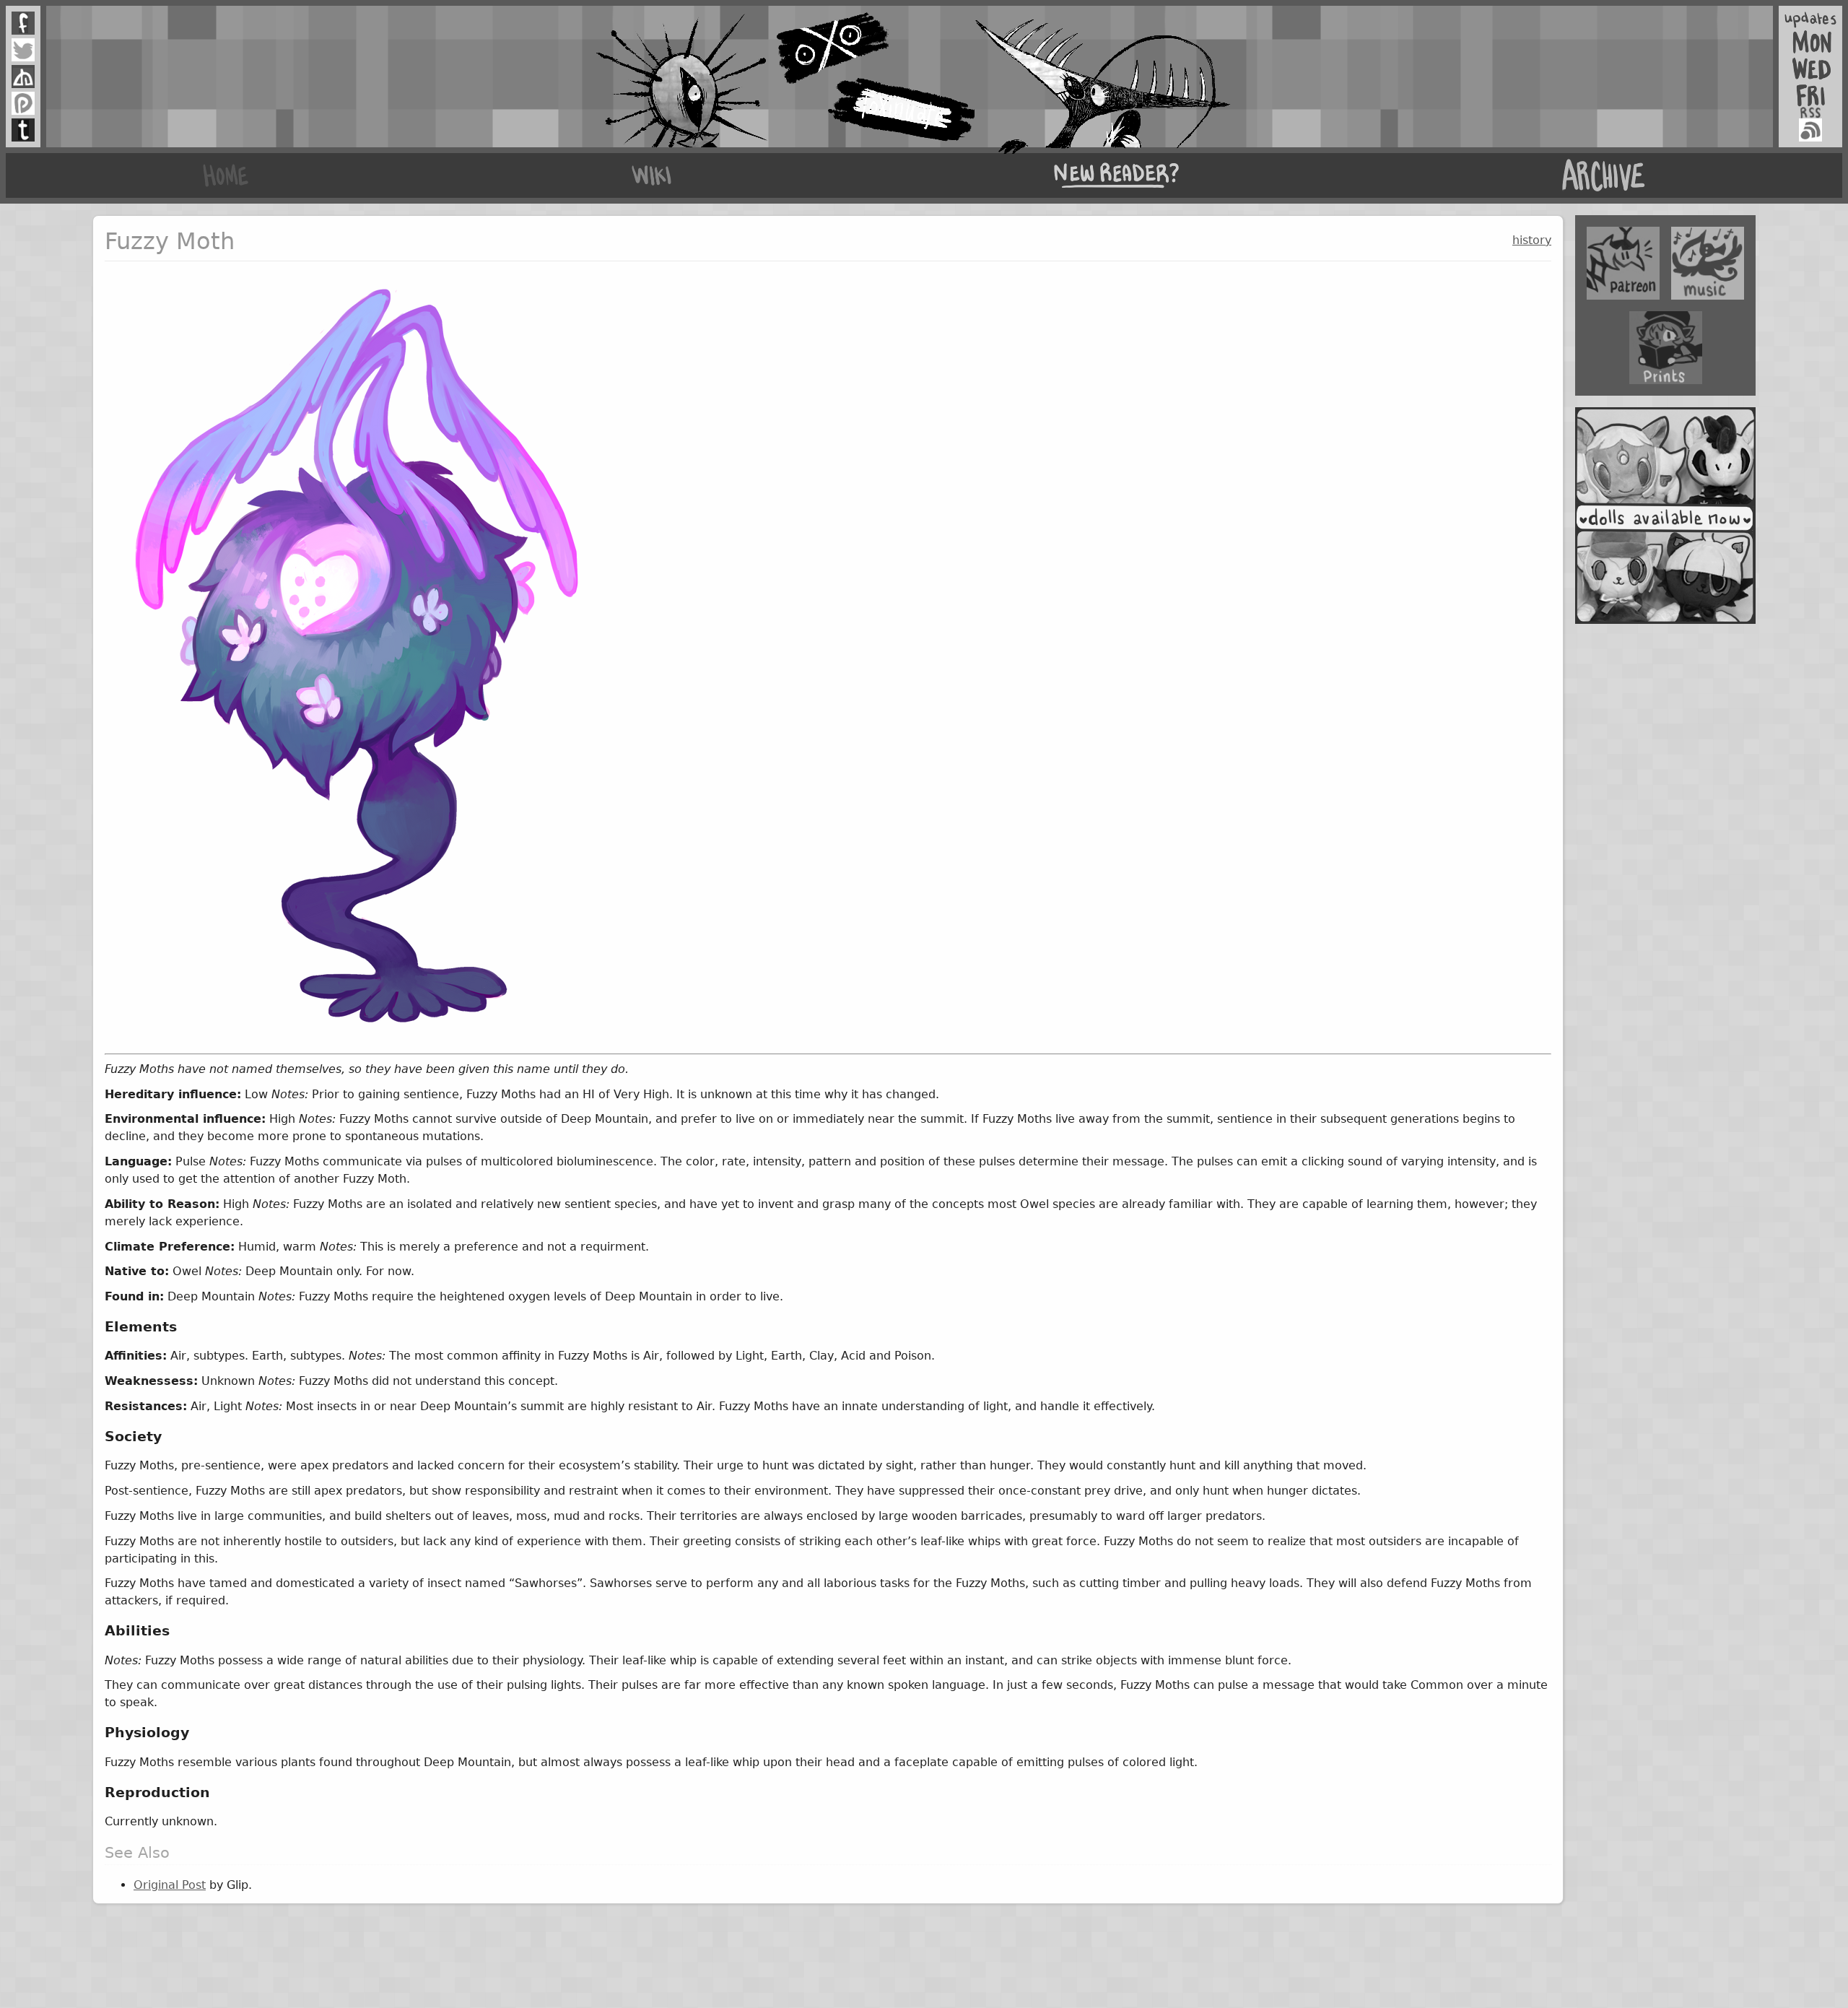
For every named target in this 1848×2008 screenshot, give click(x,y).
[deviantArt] (23, 77)
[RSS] (1810, 130)
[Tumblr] (23, 130)
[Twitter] (23, 50)
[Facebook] (23, 23)
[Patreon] (23, 103)
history (1532, 240)
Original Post (170, 1885)
